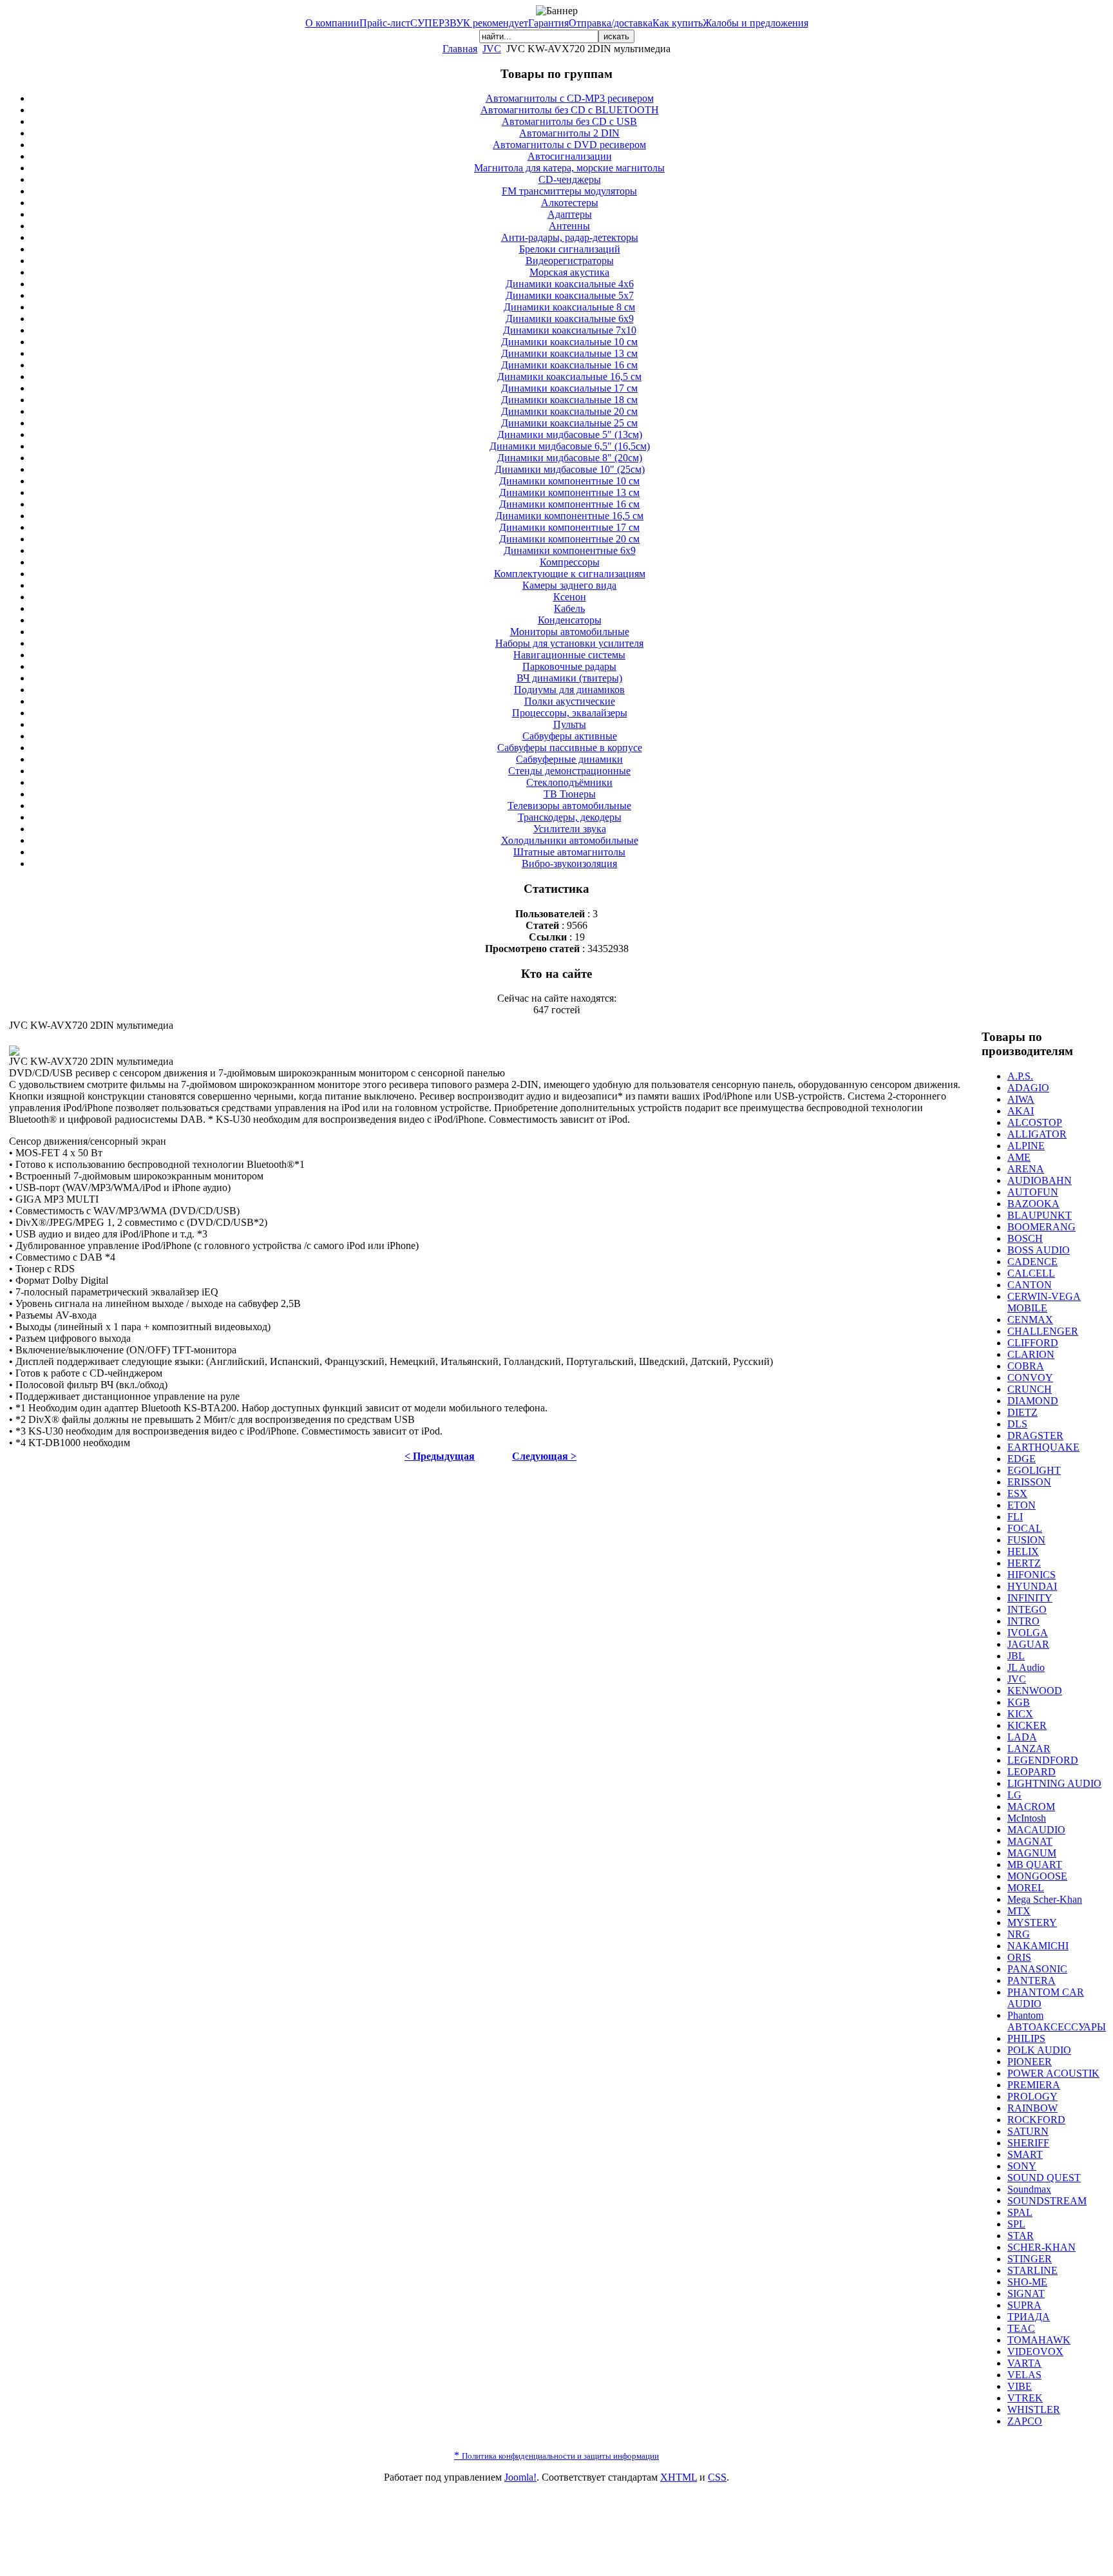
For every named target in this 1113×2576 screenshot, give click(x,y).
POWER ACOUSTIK (1053, 2073)
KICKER (1027, 1725)
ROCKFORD (1036, 2120)
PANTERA (1032, 1980)
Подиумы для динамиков (569, 690)
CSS (717, 2477)
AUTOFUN (1033, 1192)
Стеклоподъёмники (569, 782)
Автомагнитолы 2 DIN (569, 133)
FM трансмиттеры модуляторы (569, 191)
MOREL (1026, 1888)
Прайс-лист (385, 23)
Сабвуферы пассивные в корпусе (570, 748)
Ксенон (570, 597)
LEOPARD (1032, 1772)
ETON (1022, 1505)
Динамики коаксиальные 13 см (569, 353)
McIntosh (1027, 1818)
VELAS (1024, 2375)
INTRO (1023, 1621)
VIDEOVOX (1035, 2352)
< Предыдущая (440, 1456)
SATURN (1028, 2131)
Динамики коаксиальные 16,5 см (569, 377)
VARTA (1024, 2363)
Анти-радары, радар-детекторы (570, 237)
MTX (1019, 1911)
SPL (1016, 2224)
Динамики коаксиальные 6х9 (570, 319)
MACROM (1031, 1807)
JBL (1016, 1656)
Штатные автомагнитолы (569, 852)
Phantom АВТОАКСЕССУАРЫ (1057, 2021)
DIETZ (1023, 1412)
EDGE (1022, 1459)
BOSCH (1025, 1238)
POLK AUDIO (1039, 2050)
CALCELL (1031, 1273)
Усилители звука (570, 829)
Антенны (569, 226)
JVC (492, 49)
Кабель (569, 608)
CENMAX (1030, 1320)
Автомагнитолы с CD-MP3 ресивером (570, 98)
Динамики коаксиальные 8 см (569, 307)
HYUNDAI (1032, 1586)
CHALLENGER (1043, 1331)
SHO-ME (1027, 2282)
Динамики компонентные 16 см (569, 504)
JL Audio (1026, 1667)
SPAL (1020, 2212)
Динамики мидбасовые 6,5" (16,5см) (570, 446)
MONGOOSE (1037, 1876)
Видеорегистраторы (570, 261)
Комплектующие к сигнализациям (570, 574)
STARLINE (1032, 2270)
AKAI (1021, 1111)
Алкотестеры (570, 203)
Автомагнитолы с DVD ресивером (569, 145)
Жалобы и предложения (756, 23)
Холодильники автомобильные (570, 840)
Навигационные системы (569, 655)
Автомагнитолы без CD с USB (569, 121)
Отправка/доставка (611, 23)
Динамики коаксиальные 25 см (569, 423)
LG (1014, 1795)
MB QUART (1035, 1865)
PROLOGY (1032, 2096)
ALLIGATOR (1037, 1134)
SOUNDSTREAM (1047, 2201)
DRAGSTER (1035, 1436)
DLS (1017, 1424)
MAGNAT (1030, 1841)
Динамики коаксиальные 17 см (569, 388)
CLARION (1031, 1354)
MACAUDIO (1036, 1830)
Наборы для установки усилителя (569, 643)
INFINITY (1030, 1598)
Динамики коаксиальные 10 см (569, 342)
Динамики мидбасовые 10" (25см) (570, 469)
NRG (1019, 1934)
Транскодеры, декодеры (570, 817)
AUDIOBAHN (1040, 1180)
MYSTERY (1032, 1922)
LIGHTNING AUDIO (1054, 1783)
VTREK (1025, 2398)
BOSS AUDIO (1039, 1250)
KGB (1019, 1702)
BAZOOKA (1033, 1204)
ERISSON (1029, 1482)
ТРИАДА (1029, 2317)
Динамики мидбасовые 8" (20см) (570, 458)
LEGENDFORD (1043, 1760)
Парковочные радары (569, 666)
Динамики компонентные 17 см (569, 527)
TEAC (1021, 2328)
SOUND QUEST (1044, 2178)
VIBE (1020, 2386)
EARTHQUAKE (1043, 1447)
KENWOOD (1035, 1691)
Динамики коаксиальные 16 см (569, 365)
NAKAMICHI (1038, 1946)
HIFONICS (1032, 1575)
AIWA (1021, 1099)
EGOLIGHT (1034, 1470)
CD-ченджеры (570, 179)
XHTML (679, 2477)
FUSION (1026, 1540)
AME (1019, 1157)
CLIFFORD (1033, 1343)
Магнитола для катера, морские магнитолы (569, 168)
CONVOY (1030, 1378)
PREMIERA (1034, 2085)
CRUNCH (1030, 1389)
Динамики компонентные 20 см (569, 539)
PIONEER (1030, 2062)
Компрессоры (570, 562)
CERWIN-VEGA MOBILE (1044, 1302)
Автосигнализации (570, 156)
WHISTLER (1034, 2409)
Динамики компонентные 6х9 (570, 550)
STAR (1021, 2236)
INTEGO (1027, 1609)
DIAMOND (1033, 1401)
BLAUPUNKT (1040, 1215)
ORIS (1019, 1957)
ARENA (1026, 1169)
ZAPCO (1025, 2421)
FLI (1015, 1517)
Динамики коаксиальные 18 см (569, 400)
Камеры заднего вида (569, 585)
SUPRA (1024, 2305)
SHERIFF (1028, 2143)
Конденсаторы (570, 620)
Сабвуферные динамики (569, 759)
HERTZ (1024, 1563)
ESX (1017, 1493)
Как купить (678, 23)
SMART (1025, 2154)
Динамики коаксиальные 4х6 (570, 284)
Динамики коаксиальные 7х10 (570, 330)
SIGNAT (1026, 2294)
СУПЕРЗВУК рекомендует (469, 23)
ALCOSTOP (1035, 1122)
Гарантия (548, 23)
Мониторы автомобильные (570, 632)
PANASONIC (1037, 1969)
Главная (460, 49)
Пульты (570, 724)
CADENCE (1032, 1262)
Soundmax (1029, 2189)
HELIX (1023, 1551)
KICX (1020, 1714)
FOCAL (1025, 1528)
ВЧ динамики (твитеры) (569, 678)
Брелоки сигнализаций (570, 249)
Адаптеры (570, 214)
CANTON (1030, 1285)
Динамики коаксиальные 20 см (569, 411)
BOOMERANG (1042, 1227)
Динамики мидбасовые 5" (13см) (570, 434)
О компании (332, 23)
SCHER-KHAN (1042, 2247)
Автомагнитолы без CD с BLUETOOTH (570, 110)
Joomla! (520, 2477)
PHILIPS (1026, 2038)
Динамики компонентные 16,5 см (569, 516)
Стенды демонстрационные (569, 771)
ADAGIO (1028, 1088)
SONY (1022, 2166)
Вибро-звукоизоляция (569, 863)
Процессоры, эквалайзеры (570, 713)
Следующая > (544, 1456)
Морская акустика (569, 272)
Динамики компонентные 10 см (569, 481)
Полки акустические (570, 701)
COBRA (1026, 1366)
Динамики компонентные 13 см (569, 492)
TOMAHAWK (1039, 2340)
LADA (1022, 1737)
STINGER (1030, 2259)
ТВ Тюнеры (570, 794)
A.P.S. (1020, 1076)
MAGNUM (1032, 1853)
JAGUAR (1028, 1644)
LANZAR (1029, 1749)
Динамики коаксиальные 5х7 (570, 295)
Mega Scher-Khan (1045, 1899)
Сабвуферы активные (570, 736)
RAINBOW (1032, 2108)
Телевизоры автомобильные (569, 806)
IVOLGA (1028, 1633)
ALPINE (1026, 1146)
